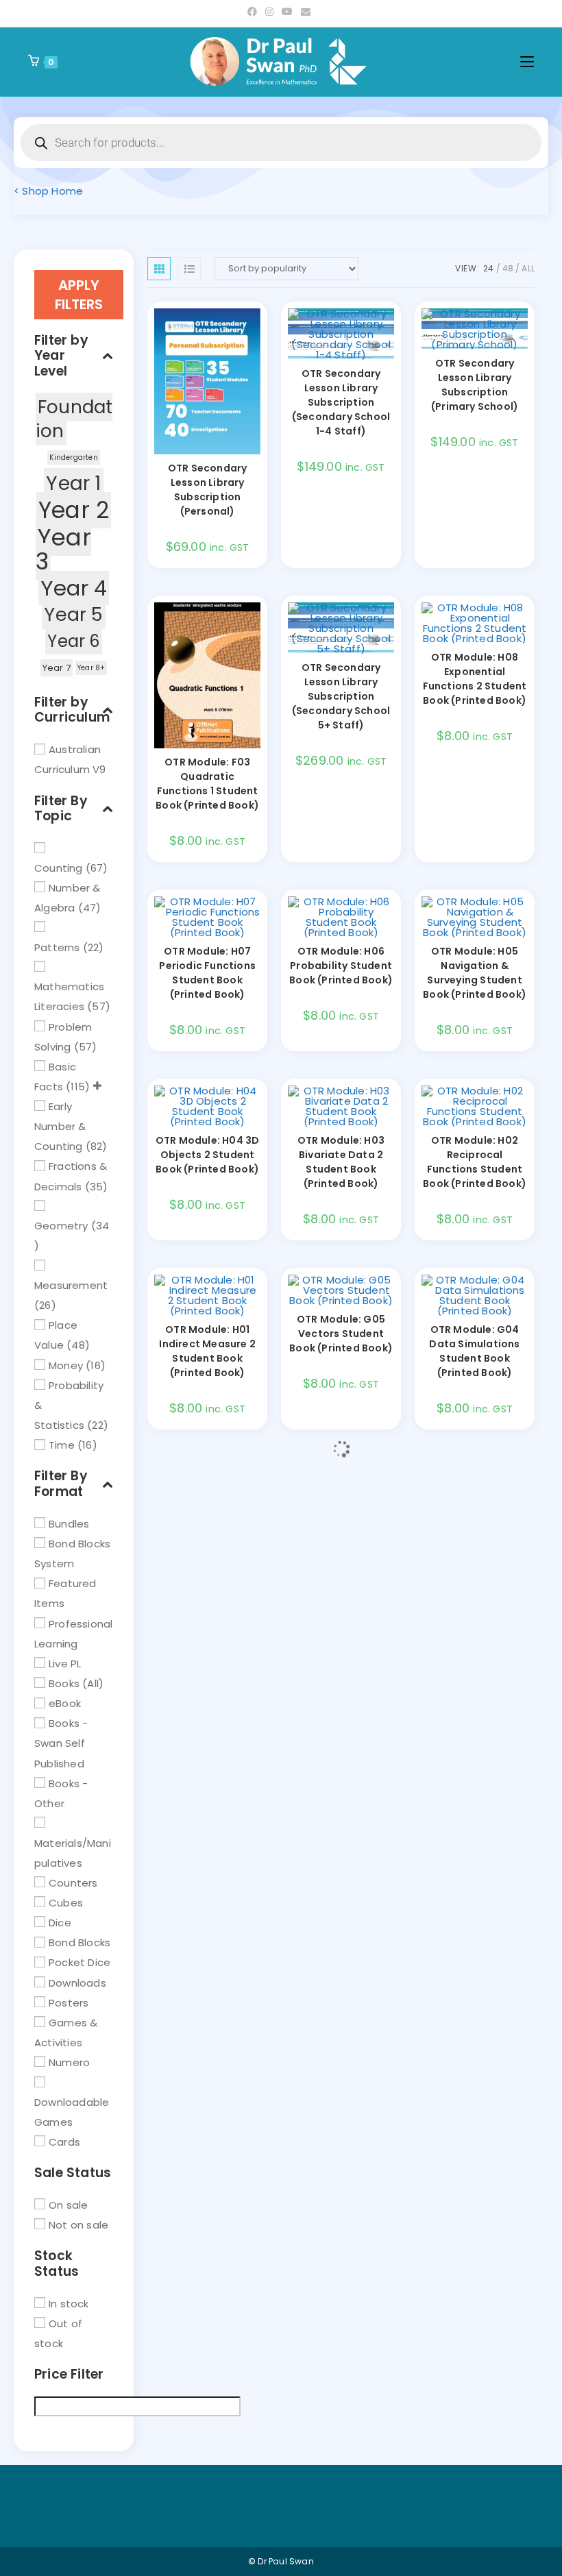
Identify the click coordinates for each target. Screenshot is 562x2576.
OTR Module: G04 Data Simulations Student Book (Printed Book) (474, 1351)
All (528, 268)
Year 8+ (91, 668)
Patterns (57, 947)
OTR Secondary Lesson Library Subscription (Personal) (208, 490)
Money (66, 1365)
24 (488, 268)
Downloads (77, 1982)
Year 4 (74, 588)
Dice (60, 1923)
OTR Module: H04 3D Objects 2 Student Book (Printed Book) (208, 1155)
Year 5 (73, 614)
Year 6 (73, 641)
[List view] (189, 269)
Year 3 (63, 549)
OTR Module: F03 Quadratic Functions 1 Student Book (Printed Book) (207, 784)
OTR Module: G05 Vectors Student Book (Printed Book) (341, 1334)
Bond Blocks (80, 1942)
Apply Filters (79, 295)
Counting (59, 867)
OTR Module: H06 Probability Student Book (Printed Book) (341, 966)
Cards (64, 2142)
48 (508, 268)
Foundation (74, 419)
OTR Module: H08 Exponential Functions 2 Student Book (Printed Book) (475, 679)
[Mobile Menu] (527, 62)
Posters (69, 2002)
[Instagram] (269, 12)
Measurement (71, 1285)
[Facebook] (254, 12)
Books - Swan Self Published (61, 1743)
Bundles (69, 1524)
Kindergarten (73, 457)
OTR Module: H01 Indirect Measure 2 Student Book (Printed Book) (207, 1351)
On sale (68, 2205)
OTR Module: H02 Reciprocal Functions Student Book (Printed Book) (475, 1162)
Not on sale (78, 2225)
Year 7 (57, 668)
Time (62, 1445)
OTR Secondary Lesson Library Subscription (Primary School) (475, 385)
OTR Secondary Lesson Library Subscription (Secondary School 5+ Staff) (341, 696)
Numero (69, 2062)
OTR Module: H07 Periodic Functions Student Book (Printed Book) (207, 973)
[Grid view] (159, 269)
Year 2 (74, 510)
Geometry (61, 1226)
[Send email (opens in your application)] (306, 12)
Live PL (65, 1664)
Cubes (66, 1903)
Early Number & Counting (60, 1126)
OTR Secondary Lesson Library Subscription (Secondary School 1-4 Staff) (341, 402)
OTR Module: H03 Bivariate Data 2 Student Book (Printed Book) (341, 1162)
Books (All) (76, 1683)
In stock (69, 2303)
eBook (65, 1703)
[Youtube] (287, 12)
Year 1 (73, 483)
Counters (73, 1882)
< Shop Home (48, 191)
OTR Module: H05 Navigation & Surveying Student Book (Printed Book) (475, 973)
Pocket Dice (80, 1962)
